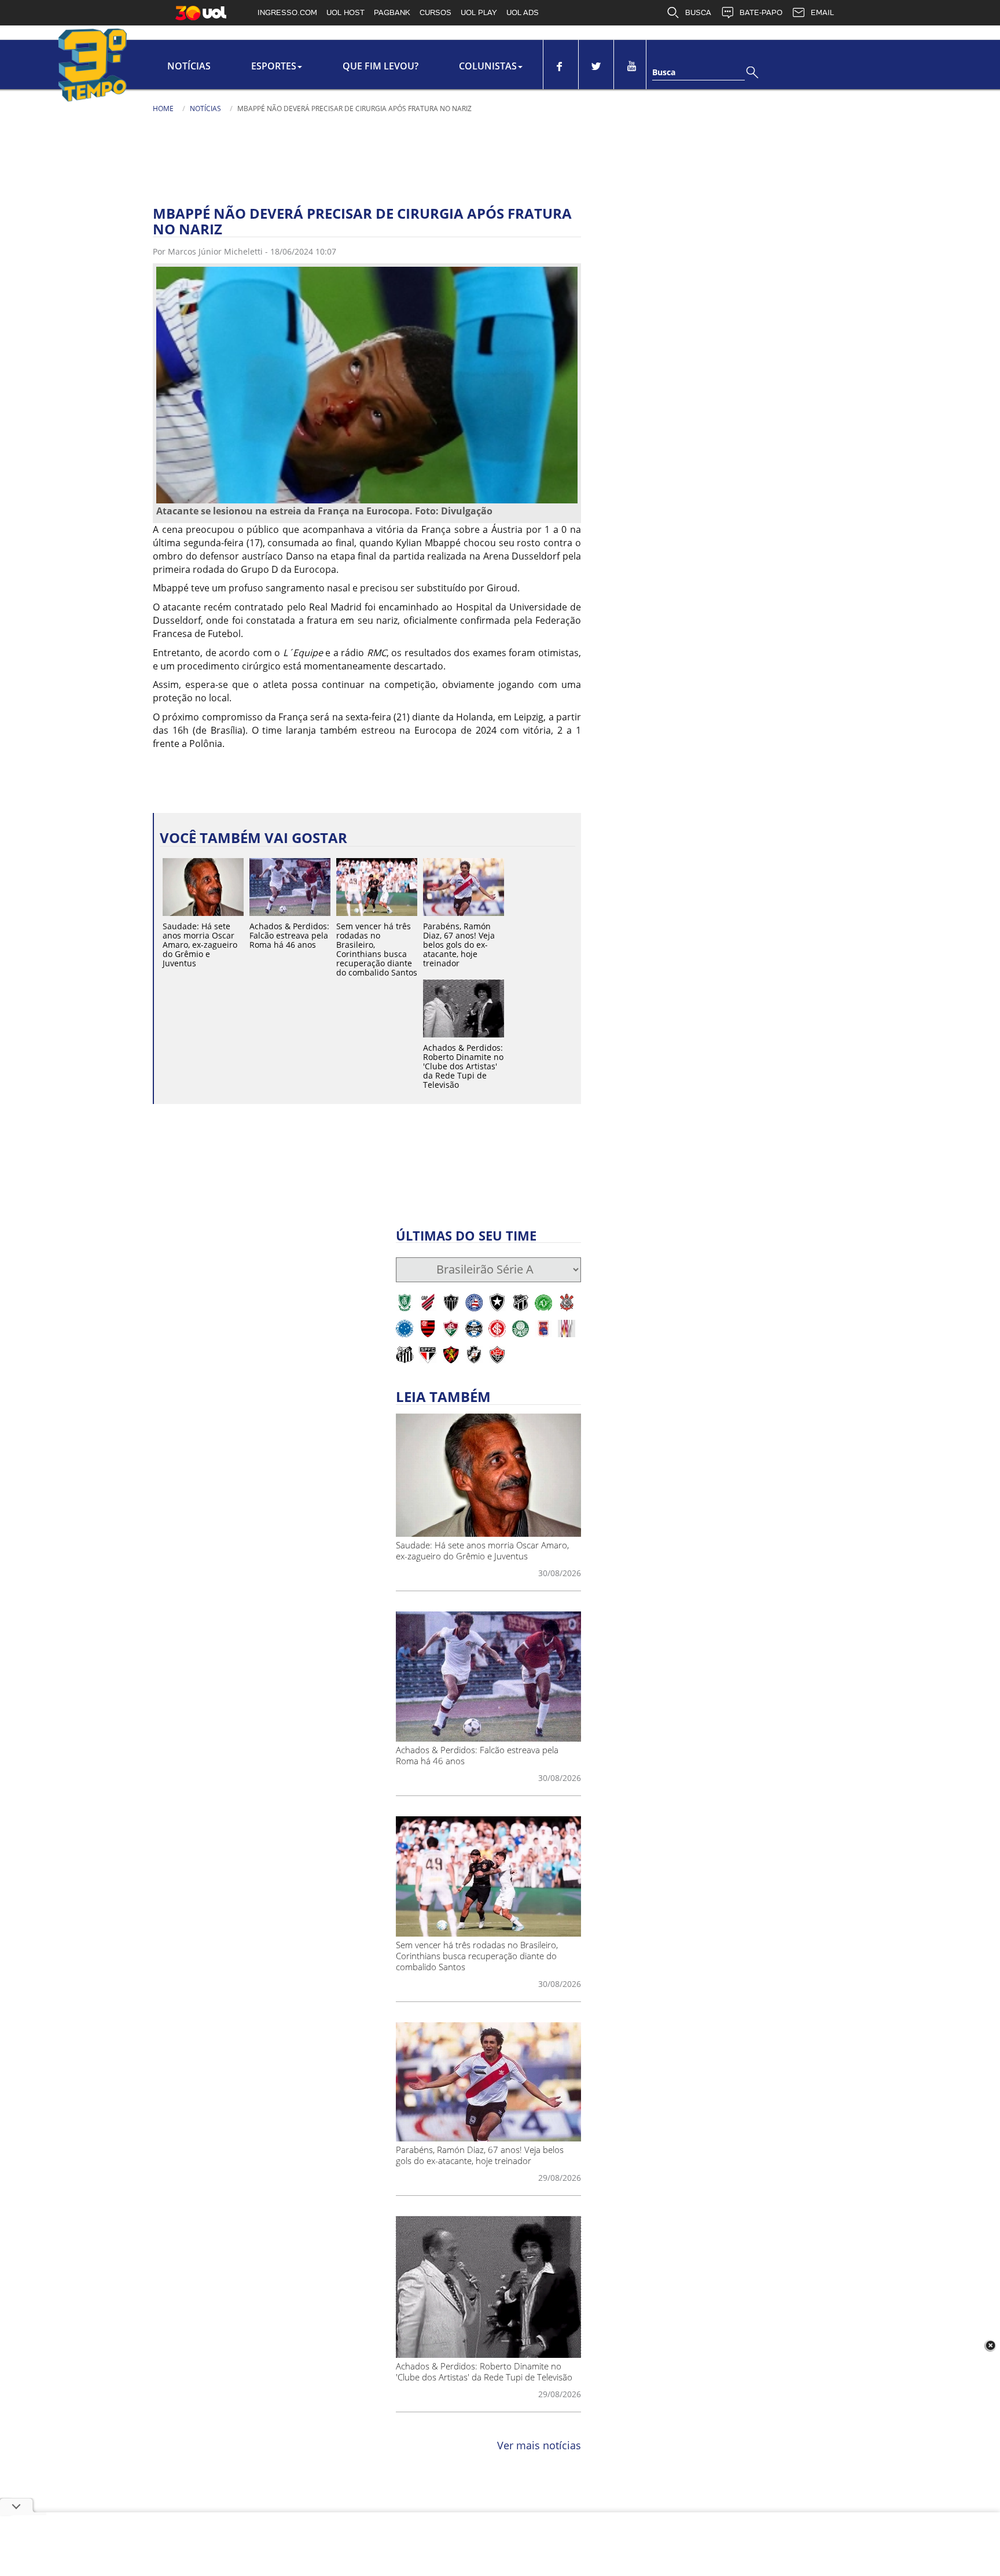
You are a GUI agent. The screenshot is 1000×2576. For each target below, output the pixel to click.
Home (163, 108)
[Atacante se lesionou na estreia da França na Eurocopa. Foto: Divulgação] (367, 384)
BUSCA (698, 12)
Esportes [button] (274, 66)
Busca (664, 72)
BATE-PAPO (761, 12)
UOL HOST (345, 12)
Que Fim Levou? (380, 66)
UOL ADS (523, 12)
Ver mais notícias (539, 2445)
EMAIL (822, 12)
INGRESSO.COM (287, 12)
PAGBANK (392, 12)
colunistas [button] (488, 66)
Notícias (189, 66)
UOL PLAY (479, 12)
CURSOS (435, 12)
